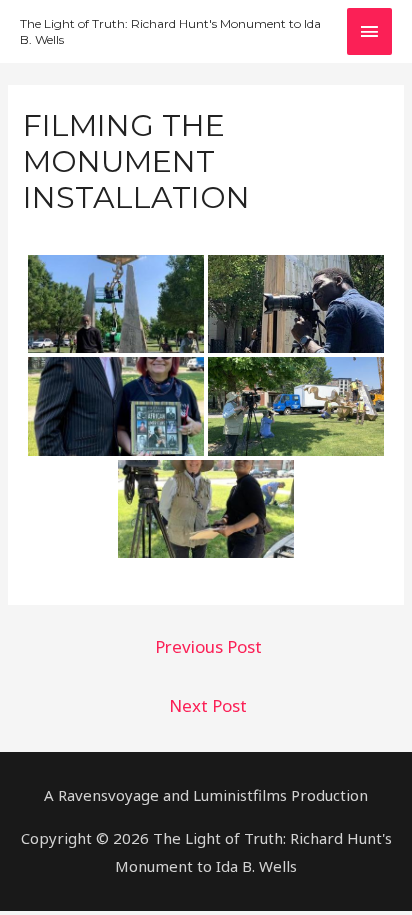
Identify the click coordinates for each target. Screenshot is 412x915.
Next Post (208, 705)
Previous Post (208, 646)
